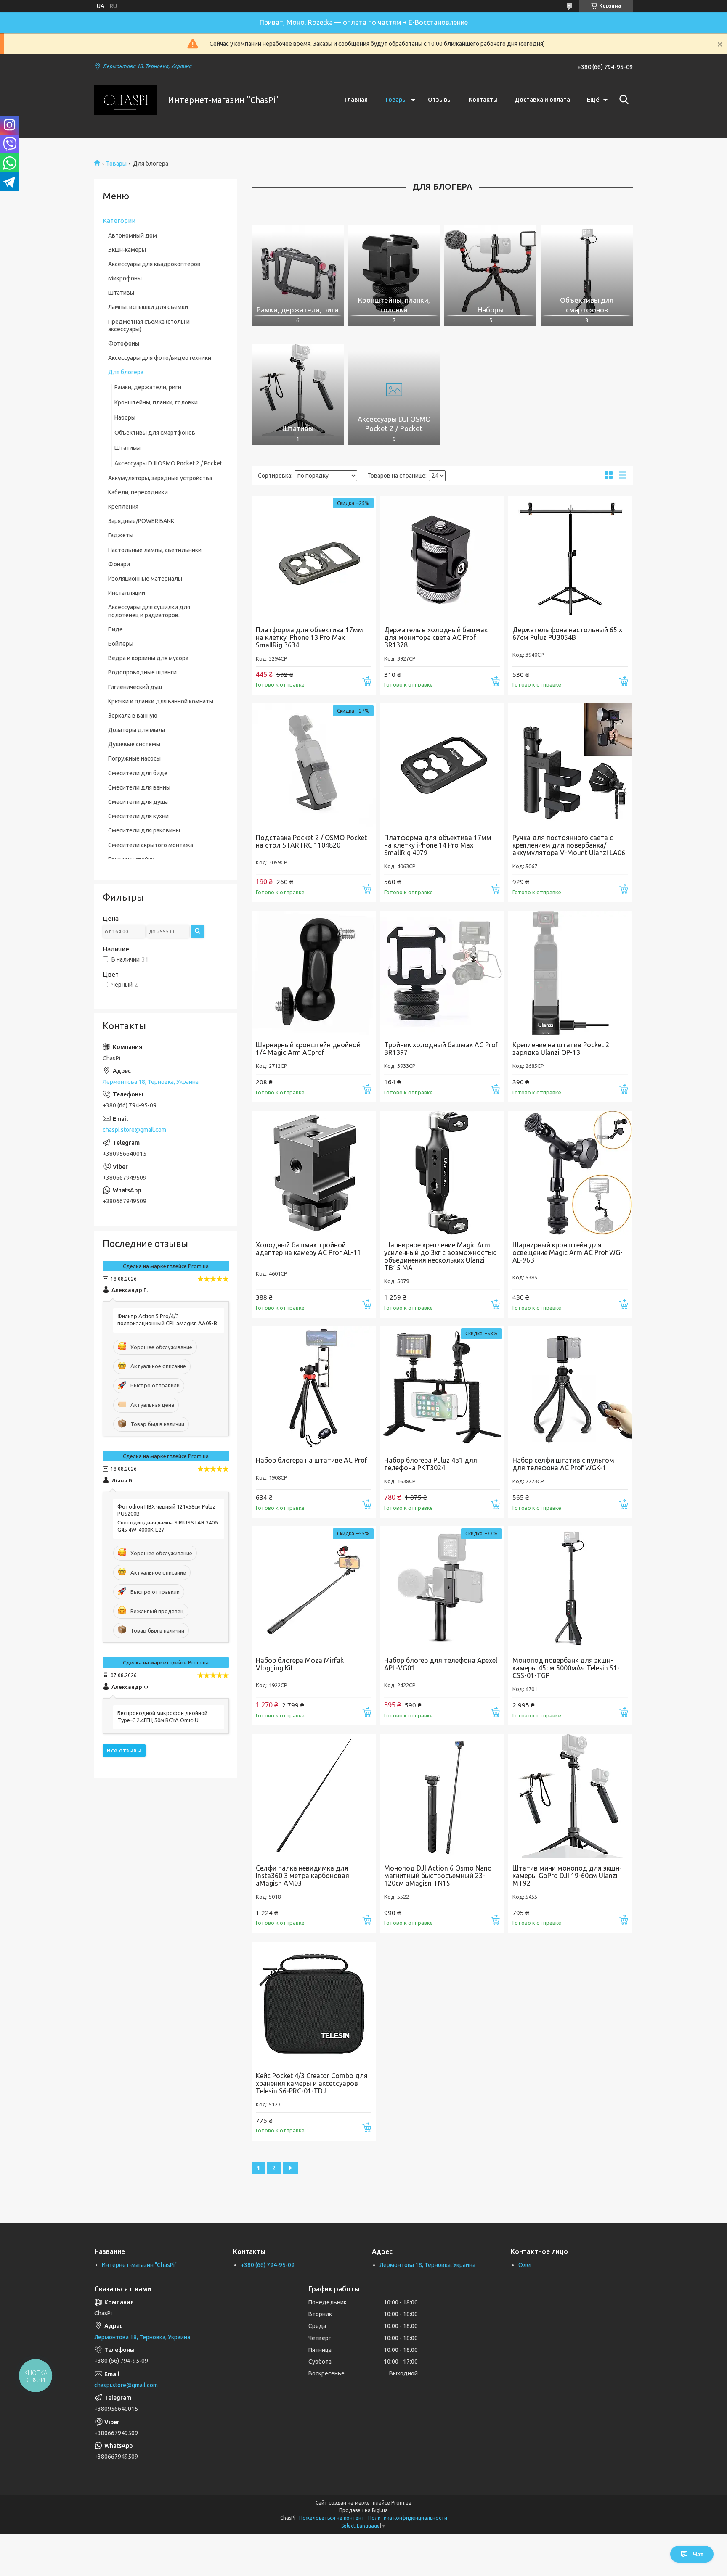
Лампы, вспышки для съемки (148, 307)
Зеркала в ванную (133, 716)
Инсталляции (127, 593)
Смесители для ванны (139, 787)
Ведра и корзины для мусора (148, 658)
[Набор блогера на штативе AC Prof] (314, 1388)
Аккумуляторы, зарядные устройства (160, 478)
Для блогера (126, 372)
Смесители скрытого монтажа (151, 845)
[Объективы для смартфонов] (587, 271)
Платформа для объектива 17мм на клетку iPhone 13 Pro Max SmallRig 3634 (309, 637)
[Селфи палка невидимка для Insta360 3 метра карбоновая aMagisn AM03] (314, 1796)
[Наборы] (490, 271)
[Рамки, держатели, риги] (298, 271)
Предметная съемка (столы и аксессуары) (149, 325)
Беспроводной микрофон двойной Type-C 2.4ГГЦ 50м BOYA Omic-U (162, 1716)
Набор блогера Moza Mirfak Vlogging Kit (300, 1664)
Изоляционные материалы (145, 579)
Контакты (483, 100)
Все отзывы (124, 1750)
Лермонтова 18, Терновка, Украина (427, 2265)
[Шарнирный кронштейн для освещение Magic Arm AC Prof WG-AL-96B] (570, 1173)
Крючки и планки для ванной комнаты (161, 701)
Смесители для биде (138, 773)
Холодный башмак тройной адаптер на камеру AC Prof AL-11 (308, 1249)
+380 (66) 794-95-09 (268, 2265)
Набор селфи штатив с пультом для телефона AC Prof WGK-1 (563, 1464)
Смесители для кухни (138, 816)
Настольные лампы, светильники (155, 550)
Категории (119, 221)
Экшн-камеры (127, 250)
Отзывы (440, 100)
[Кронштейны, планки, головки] (394, 271)
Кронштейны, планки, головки (156, 402)
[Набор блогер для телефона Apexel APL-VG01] (442, 1588)
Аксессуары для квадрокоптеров (154, 264)
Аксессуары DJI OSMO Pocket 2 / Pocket (168, 463)
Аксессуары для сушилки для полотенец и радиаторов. (149, 611)
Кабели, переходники (138, 492)
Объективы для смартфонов (155, 433)
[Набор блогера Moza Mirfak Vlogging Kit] (314, 1588)
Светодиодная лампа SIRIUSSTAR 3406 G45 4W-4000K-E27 (167, 1526)
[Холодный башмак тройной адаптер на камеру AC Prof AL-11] (314, 1173)
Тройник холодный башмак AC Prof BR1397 (441, 1049)
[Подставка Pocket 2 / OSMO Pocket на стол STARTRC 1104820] (314, 765)
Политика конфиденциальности (408, 2518)
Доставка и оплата (542, 100)
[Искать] (622, 100)
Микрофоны (125, 278)
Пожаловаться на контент (332, 2518)
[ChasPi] (126, 100)
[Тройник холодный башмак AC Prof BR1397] (442, 973)
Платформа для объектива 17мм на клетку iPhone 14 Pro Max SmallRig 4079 (438, 845)
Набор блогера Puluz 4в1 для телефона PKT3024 (431, 1464)
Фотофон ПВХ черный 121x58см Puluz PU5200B (166, 1510)
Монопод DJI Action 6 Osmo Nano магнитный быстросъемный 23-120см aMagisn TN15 (438, 1876)
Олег (525, 2265)
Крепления (123, 507)
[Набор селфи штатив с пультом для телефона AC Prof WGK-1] (570, 1388)
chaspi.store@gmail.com (134, 1130)
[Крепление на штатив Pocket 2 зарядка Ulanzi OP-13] (570, 973)
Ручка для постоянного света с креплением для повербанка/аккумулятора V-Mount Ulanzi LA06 (569, 845)
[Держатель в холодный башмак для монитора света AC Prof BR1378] (442, 558)
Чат (698, 2554)
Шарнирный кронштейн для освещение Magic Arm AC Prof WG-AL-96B (568, 1252)
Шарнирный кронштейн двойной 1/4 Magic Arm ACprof (308, 1049)
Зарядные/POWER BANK (141, 521)
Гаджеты (121, 535)
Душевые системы (134, 744)
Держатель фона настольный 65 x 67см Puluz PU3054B (567, 634)
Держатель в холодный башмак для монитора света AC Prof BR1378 (436, 637)
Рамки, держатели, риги (148, 387)
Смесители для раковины (144, 830)
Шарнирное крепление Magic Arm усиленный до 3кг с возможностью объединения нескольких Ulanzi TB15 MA (440, 1256)
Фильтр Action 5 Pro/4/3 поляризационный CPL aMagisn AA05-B (167, 1320)
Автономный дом (133, 235)
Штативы (121, 293)
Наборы (125, 417)
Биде (115, 629)
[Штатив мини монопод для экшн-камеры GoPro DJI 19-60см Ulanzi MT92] (570, 1796)
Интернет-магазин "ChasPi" (139, 2265)
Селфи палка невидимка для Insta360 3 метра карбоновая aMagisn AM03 (302, 1876)
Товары (396, 100)
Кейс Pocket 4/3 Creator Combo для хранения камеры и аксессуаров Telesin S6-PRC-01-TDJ (312, 2083)
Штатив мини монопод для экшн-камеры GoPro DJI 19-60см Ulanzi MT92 (567, 1876)
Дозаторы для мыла (137, 730)
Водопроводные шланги (142, 672)
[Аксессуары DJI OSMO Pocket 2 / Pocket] (394, 390)
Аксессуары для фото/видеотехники (160, 358)
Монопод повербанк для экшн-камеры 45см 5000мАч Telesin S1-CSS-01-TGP (566, 1668)
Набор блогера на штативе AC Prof (312, 1460)
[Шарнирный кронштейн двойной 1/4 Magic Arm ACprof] (314, 973)
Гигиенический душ (135, 687)
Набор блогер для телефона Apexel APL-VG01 (441, 1664)
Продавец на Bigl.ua (363, 2510)
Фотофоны (124, 343)
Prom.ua (401, 2503)
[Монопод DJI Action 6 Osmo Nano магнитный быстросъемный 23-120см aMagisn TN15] (442, 1796)
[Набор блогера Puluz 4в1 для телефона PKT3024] (442, 1388)
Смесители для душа (138, 802)
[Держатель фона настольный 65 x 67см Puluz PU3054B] (570, 558)
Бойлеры (121, 644)
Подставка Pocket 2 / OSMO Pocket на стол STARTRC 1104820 (311, 841)
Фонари (119, 564)
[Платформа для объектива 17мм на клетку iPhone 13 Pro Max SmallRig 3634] (314, 558)
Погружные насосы (134, 758)
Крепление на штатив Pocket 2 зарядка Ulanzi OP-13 (561, 1049)
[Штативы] (298, 390)
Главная (356, 100)
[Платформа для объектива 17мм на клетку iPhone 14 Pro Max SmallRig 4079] (442, 765)
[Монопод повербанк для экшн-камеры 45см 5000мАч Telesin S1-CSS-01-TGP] (570, 1588)
